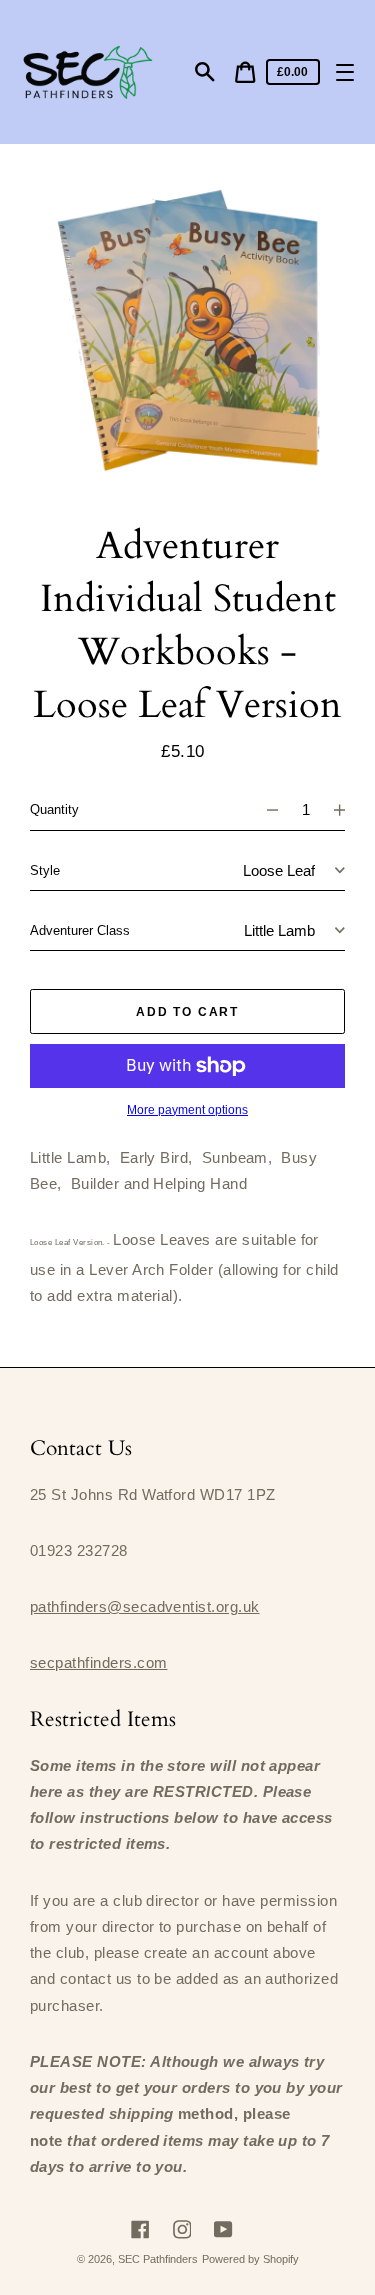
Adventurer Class (80, 930)
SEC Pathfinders (158, 2259)
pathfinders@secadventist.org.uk (145, 1606)
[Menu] (344, 72)
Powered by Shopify (250, 2259)
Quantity (54, 809)
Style (45, 870)
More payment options (187, 1110)
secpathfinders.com (98, 1662)
